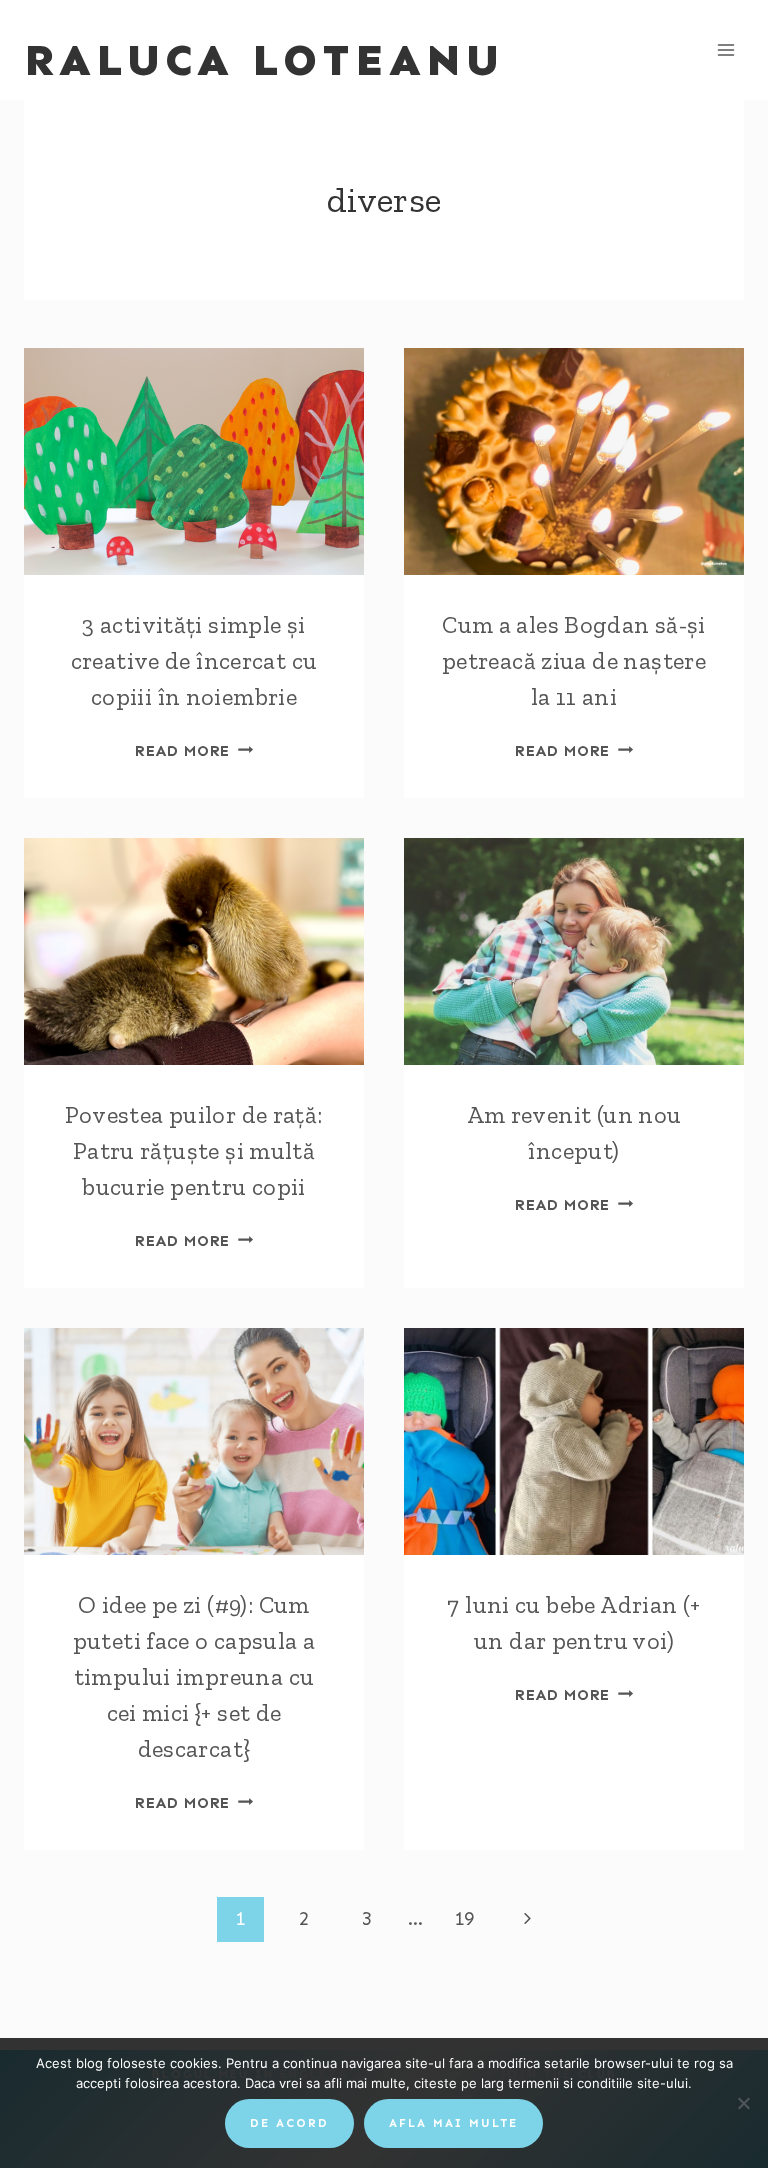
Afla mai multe (453, 2123)
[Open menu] (725, 49)
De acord (289, 2123)
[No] (743, 2103)
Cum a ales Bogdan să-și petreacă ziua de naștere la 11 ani (574, 660)
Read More (194, 751)
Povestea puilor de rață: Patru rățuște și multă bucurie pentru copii (193, 1150)
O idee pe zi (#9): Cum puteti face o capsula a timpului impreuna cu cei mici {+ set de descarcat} (194, 1676)
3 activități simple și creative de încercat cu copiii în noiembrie (194, 660)
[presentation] (194, 461)
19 (464, 1918)
